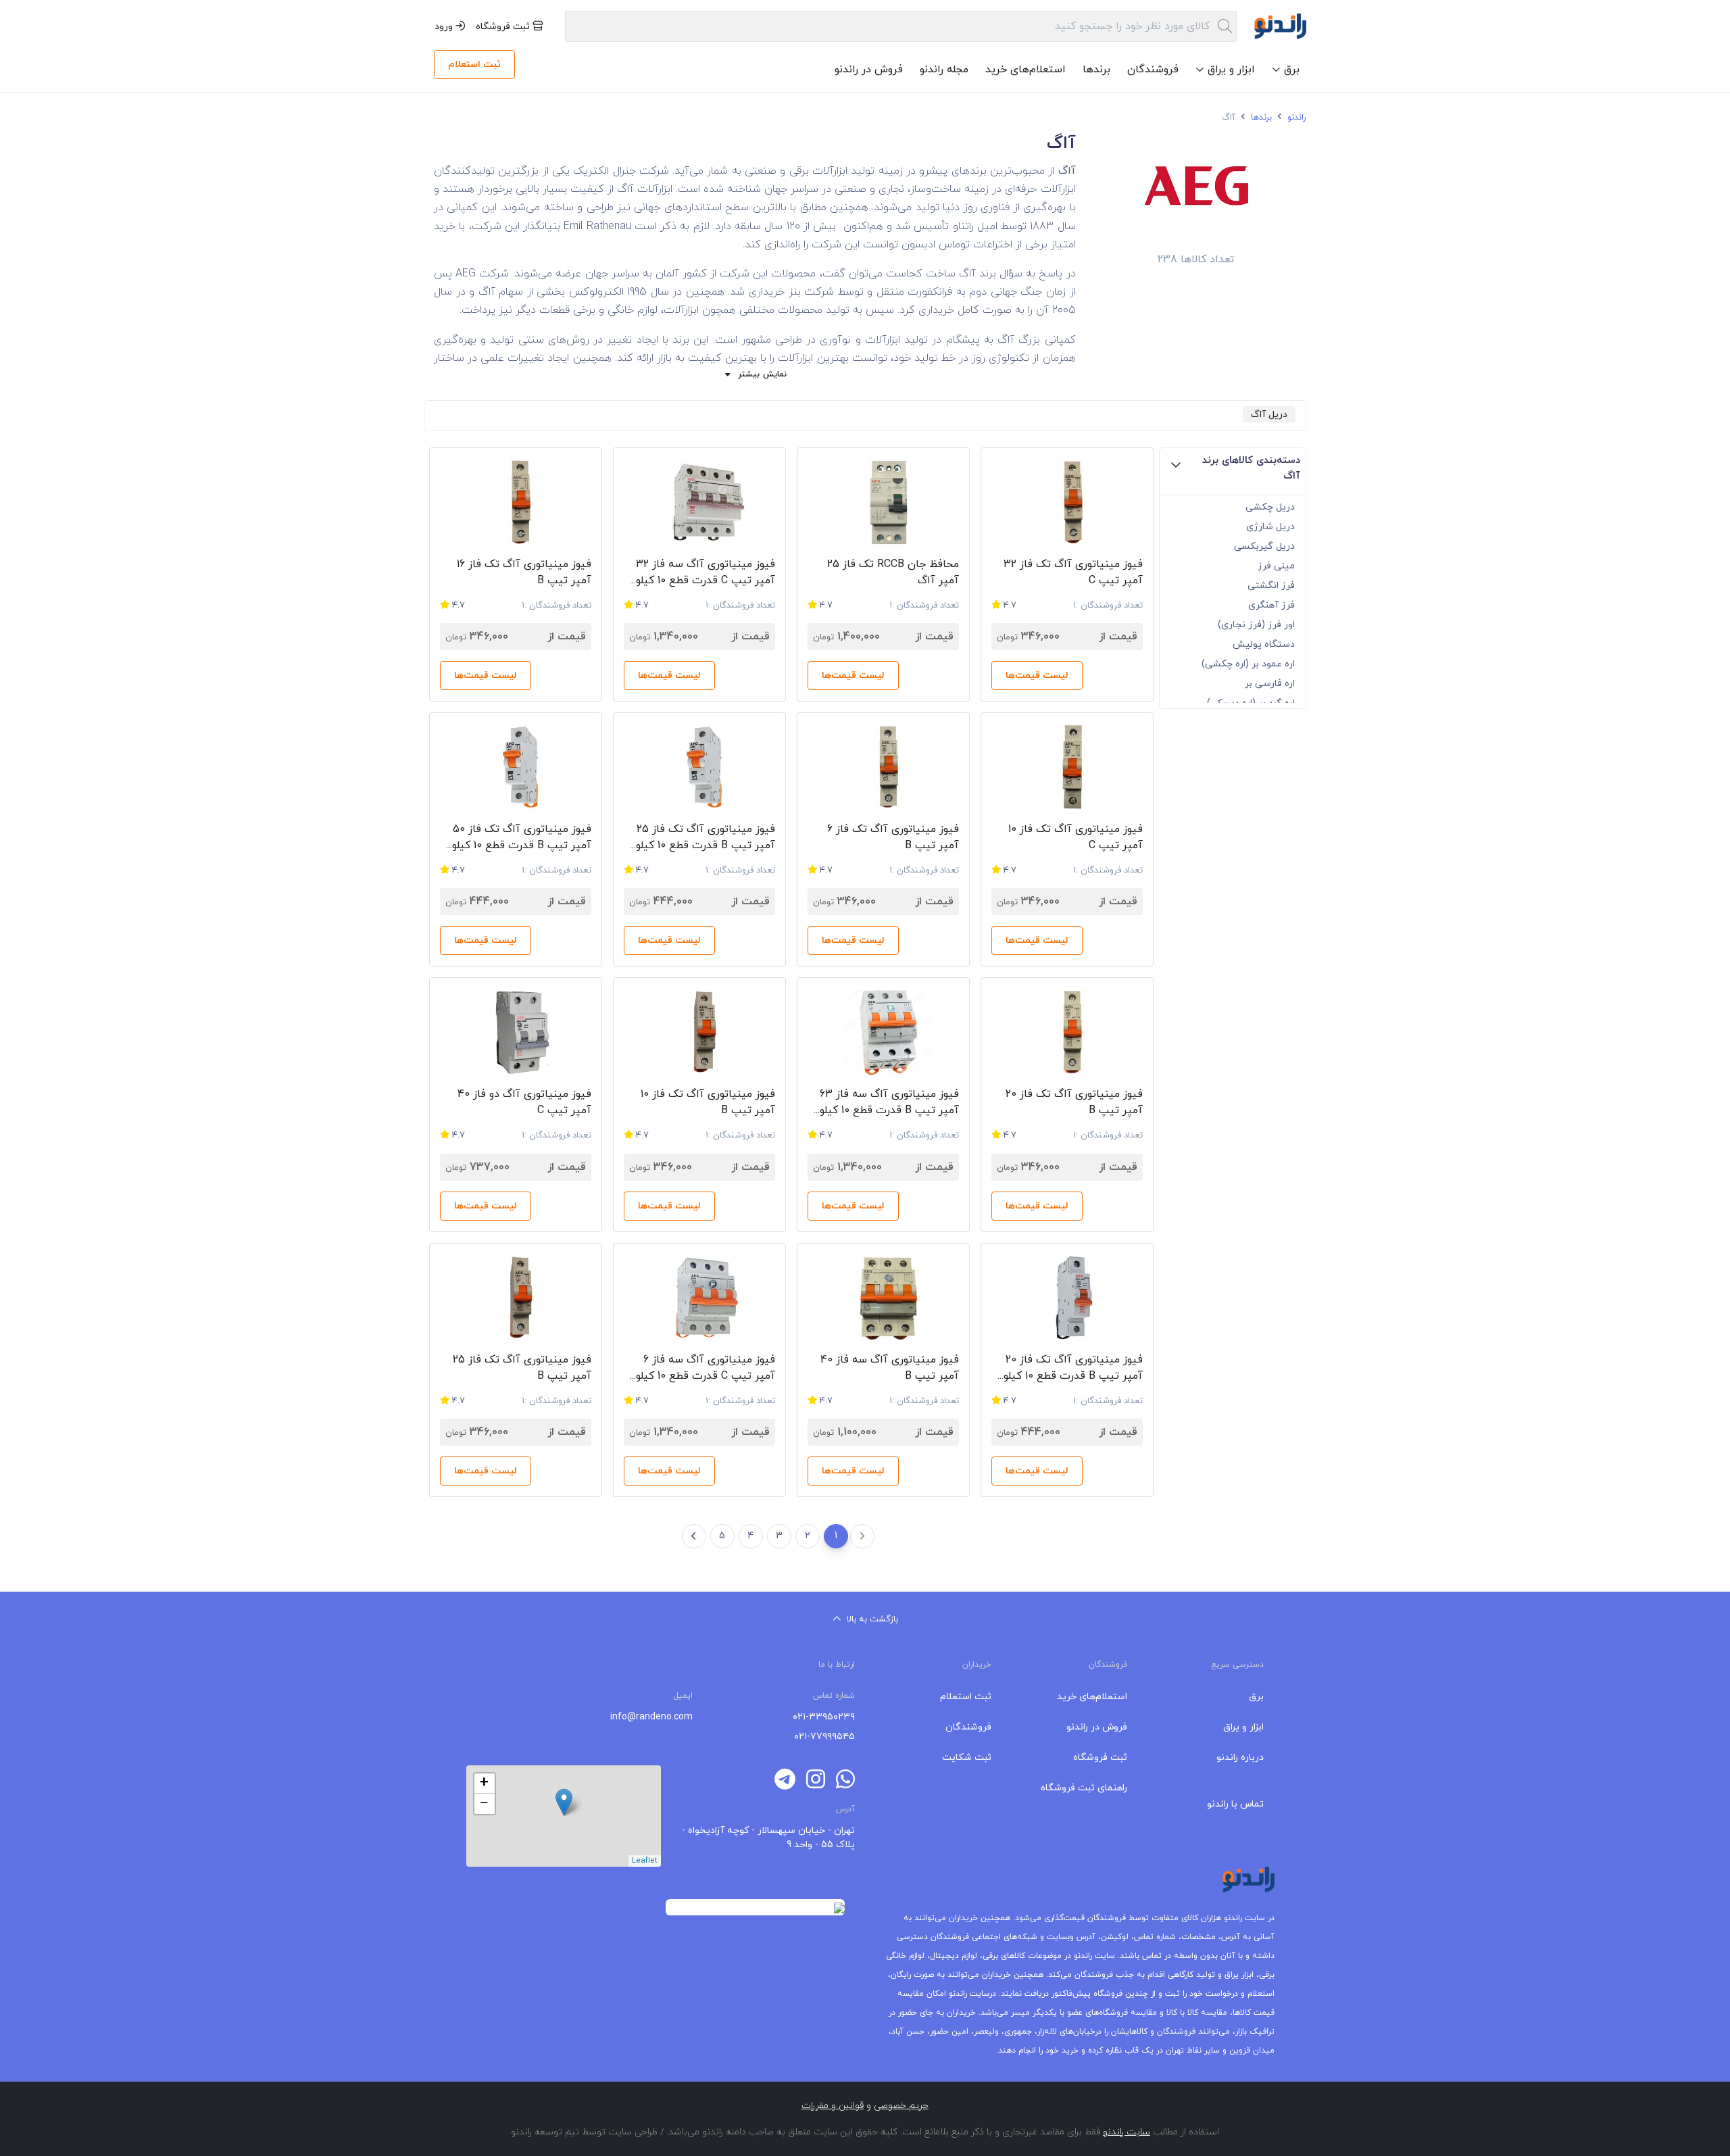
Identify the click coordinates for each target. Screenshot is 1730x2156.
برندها (1096, 70)
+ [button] (484, 1784)
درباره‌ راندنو (1240, 1758)
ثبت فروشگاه (504, 27)
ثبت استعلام (474, 65)
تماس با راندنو (1235, 1804)
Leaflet (645, 1861)
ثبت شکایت (967, 1758)
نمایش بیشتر (762, 374)
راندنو (1295, 118)
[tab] (1233, 472)
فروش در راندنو (869, 70)
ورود (445, 27)
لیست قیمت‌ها (1037, 676)
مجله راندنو (944, 70)
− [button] (484, 1804)
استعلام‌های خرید (1025, 70)
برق (1256, 1697)
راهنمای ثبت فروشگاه (1084, 1788)
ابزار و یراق (1243, 1727)
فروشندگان (1153, 70)
